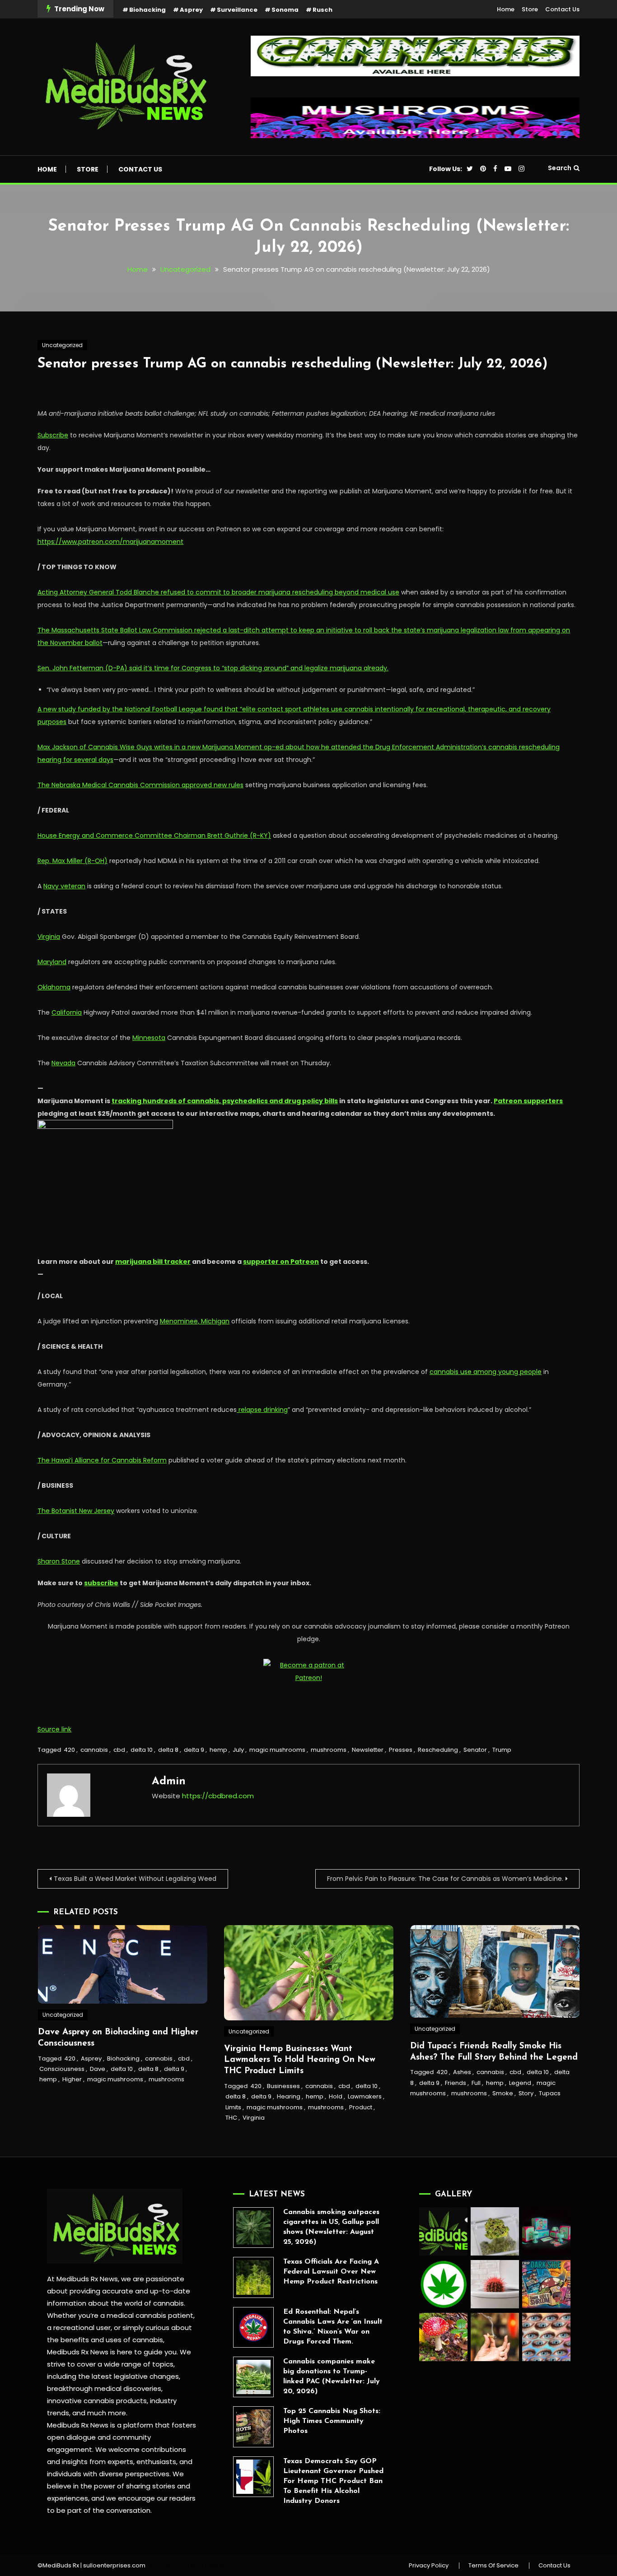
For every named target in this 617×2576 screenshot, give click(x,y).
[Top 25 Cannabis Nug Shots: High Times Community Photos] (253, 2427)
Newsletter (368, 1750)
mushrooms (329, 1750)
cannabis (94, 1750)
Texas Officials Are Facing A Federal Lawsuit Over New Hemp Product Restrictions (331, 2272)
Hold (336, 2096)
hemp (218, 1750)
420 (69, 1750)
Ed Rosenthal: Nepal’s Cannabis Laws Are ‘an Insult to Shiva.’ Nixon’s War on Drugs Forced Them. (333, 2327)
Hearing (289, 2096)
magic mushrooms (277, 1750)
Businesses (283, 2086)
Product (361, 2107)
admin (169, 1782)
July (238, 1750)
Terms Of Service (493, 2566)
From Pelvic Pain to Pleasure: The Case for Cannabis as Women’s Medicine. (445, 1879)
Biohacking (147, 10)
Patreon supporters (528, 1101)
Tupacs (550, 2093)
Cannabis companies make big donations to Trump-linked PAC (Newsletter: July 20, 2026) (332, 2376)
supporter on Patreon (281, 1262)
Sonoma (285, 10)
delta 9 (194, 1750)
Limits (233, 2107)
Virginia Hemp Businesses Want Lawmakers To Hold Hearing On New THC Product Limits (300, 2060)
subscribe (101, 1583)
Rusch (323, 10)
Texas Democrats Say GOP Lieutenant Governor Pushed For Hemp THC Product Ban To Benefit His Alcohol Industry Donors (333, 2481)
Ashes (462, 2072)
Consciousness (62, 2069)
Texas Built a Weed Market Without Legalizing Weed (135, 1879)
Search (560, 168)
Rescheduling (438, 1750)
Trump (502, 1750)
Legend (520, 2083)
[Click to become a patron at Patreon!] (308, 1671)
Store (530, 9)
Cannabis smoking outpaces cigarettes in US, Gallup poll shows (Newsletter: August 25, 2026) (331, 2227)
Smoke (503, 2093)
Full (476, 2083)
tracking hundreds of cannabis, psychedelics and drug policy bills (225, 1101)
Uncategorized (62, 345)
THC (231, 2118)
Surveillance (237, 10)
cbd (119, 1750)
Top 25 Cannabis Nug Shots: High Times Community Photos (332, 2421)
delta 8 (168, 1750)
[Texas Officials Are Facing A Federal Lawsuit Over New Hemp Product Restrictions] (253, 2277)
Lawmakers (365, 2096)
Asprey (191, 10)
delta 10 (142, 1750)
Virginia (254, 2118)
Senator (475, 1750)
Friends (456, 2083)
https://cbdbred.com (218, 1796)
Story (526, 2093)
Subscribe (53, 435)
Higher (72, 2079)
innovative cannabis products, (98, 2401)
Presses (401, 1750)
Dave (98, 2069)
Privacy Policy (429, 2566)
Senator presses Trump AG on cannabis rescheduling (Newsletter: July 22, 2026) (292, 364)
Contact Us (562, 9)
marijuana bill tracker (153, 1262)
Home (506, 9)
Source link (54, 1729)
